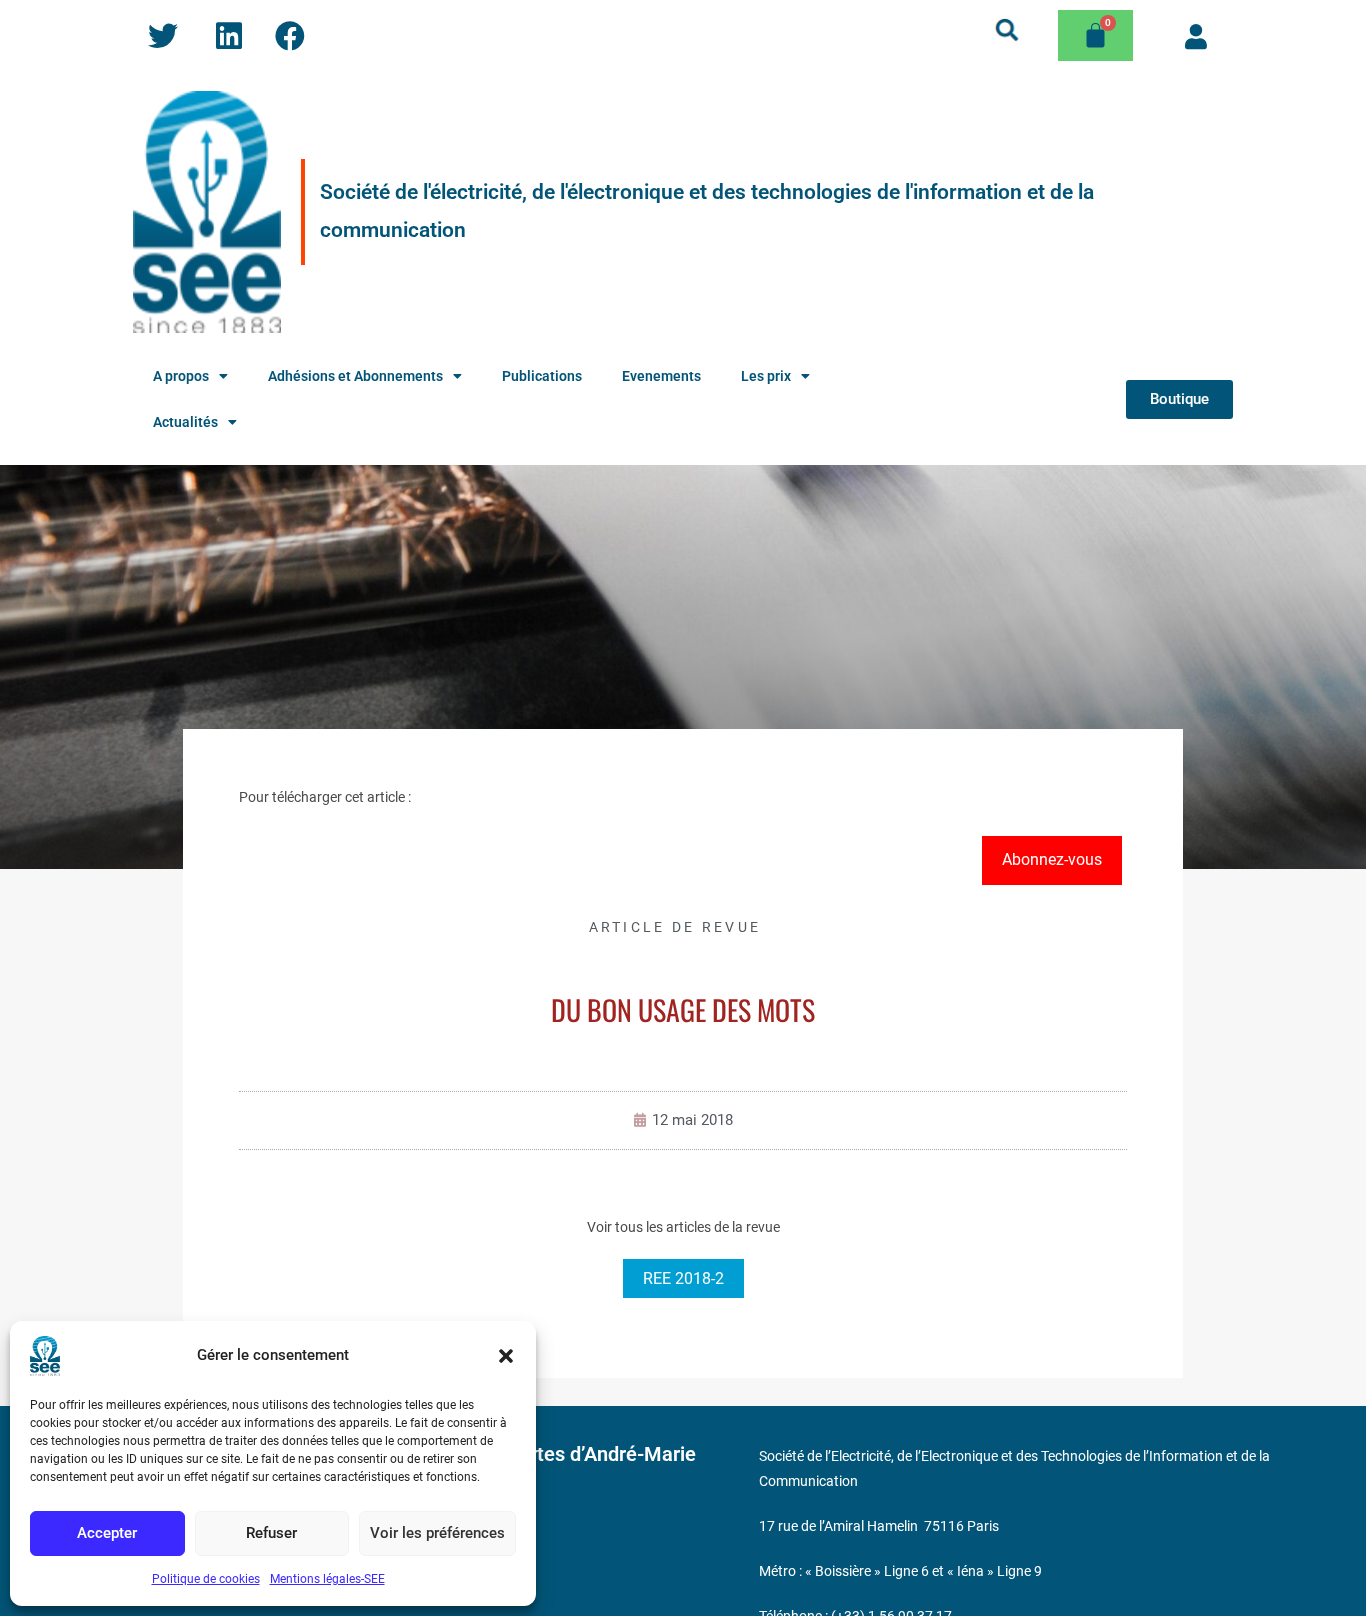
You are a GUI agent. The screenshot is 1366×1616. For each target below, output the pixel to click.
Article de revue (675, 927)
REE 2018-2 (683, 1278)
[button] (506, 1356)
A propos (181, 376)
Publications (542, 376)
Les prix (766, 376)
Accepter (107, 1533)
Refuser (271, 1533)
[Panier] (1095, 35)
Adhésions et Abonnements (355, 376)
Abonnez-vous (1052, 859)
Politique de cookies (206, 1579)
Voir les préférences (437, 1533)
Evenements (661, 376)
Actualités (185, 422)
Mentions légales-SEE (327, 1579)
